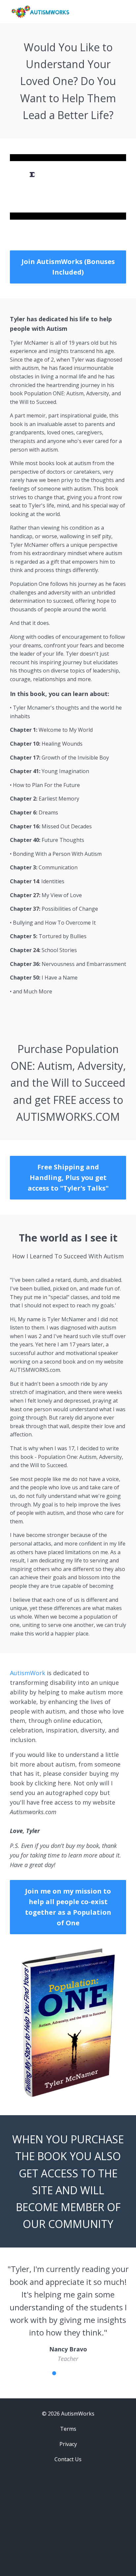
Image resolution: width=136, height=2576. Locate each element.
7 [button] (91, 2373)
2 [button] (45, 2373)
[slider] (61, 215)
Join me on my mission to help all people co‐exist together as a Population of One (68, 1907)
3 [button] (54, 2373)
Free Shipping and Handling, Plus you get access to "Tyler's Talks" (68, 1178)
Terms (68, 2429)
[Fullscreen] (120, 215)
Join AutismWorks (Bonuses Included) (68, 267)
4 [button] (63, 2373)
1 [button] (36, 2373)
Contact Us (68, 2459)
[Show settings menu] (108, 215)
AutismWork (28, 1673)
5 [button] (73, 2373)
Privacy (68, 2444)
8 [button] (100, 2373)
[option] (68, 2313)
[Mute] (95, 215)
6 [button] (82, 2373)
